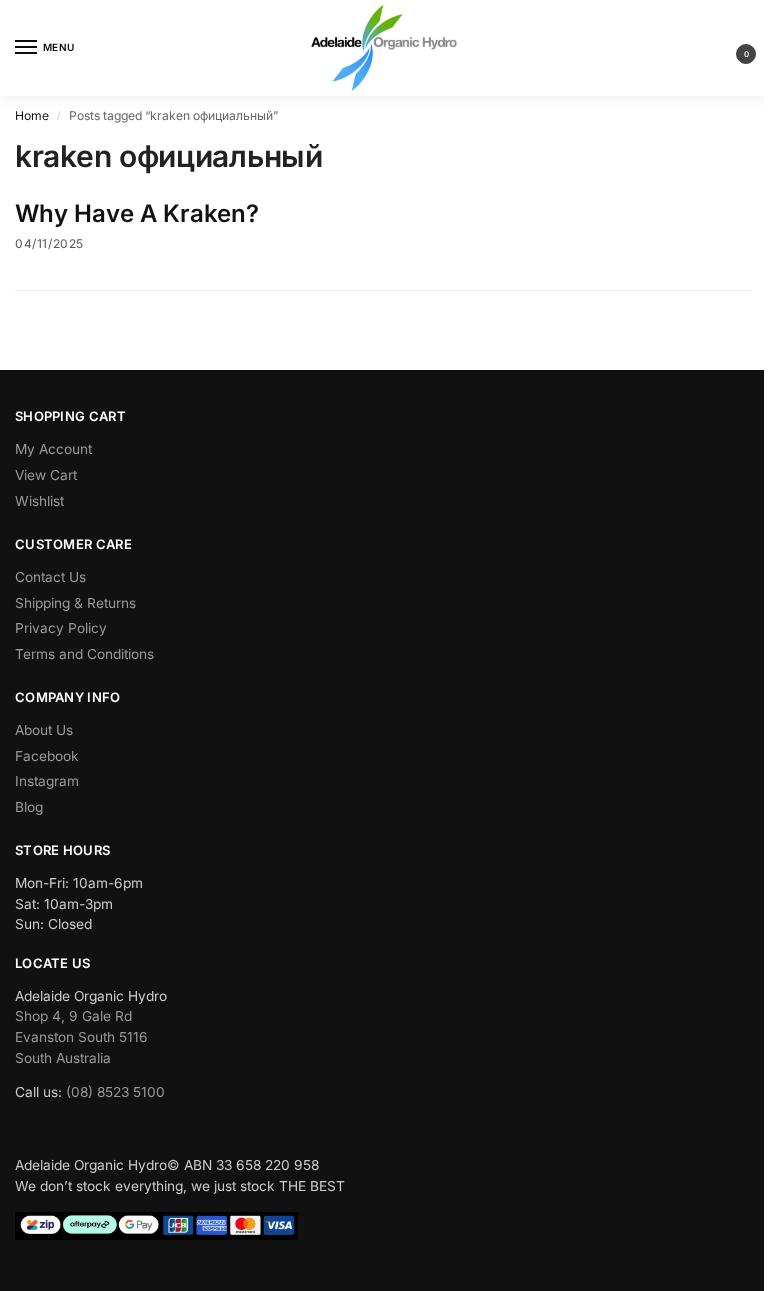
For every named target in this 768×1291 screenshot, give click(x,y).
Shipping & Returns (75, 603)
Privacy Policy (61, 628)
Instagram (47, 781)
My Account (53, 449)
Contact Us (50, 577)
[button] (730, 48)
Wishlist (39, 501)
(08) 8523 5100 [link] (115, 1092)
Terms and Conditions (84, 654)
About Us (44, 730)
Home (32, 115)
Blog (29, 807)
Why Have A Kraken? (137, 213)
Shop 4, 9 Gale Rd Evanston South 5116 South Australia (81, 1036)
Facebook (47, 756)
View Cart (46, 475)
